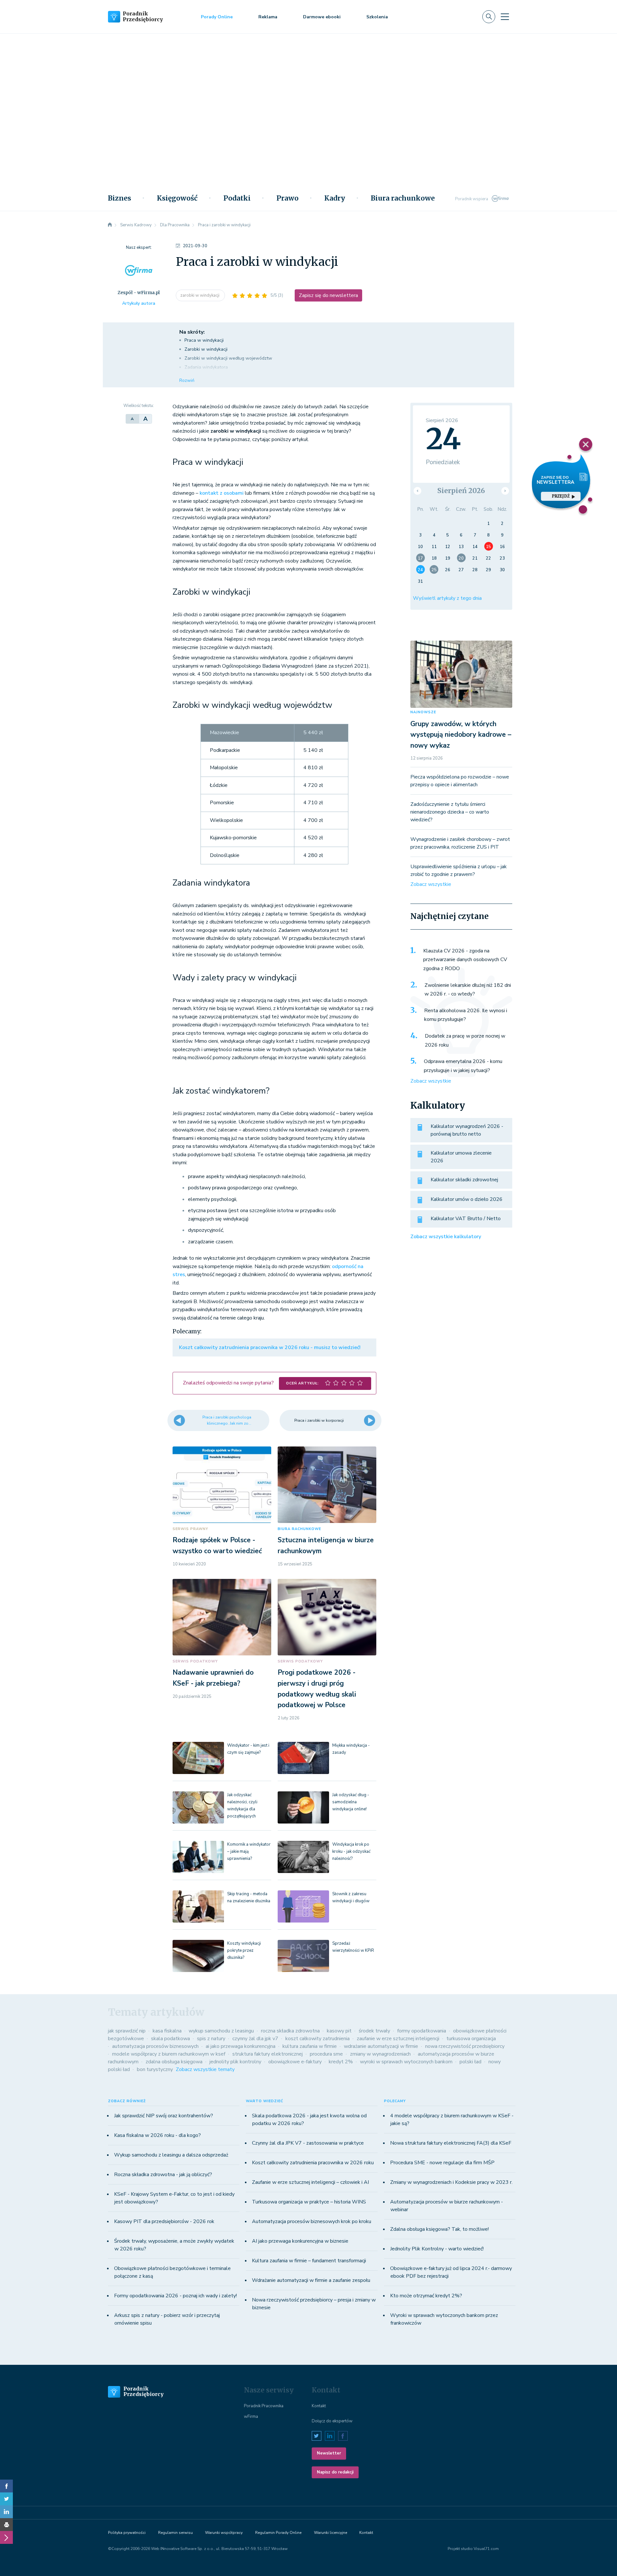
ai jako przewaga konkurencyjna (241, 2046)
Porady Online (217, 17)
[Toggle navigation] (505, 17)
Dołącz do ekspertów (332, 2421)
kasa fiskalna (167, 2031)
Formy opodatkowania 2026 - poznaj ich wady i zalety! (175, 2296)
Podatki (237, 198)
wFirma (251, 2417)
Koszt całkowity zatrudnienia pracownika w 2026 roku (313, 2163)
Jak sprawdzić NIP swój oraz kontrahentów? (164, 2116)
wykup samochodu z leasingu (221, 2031)
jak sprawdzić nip (127, 2031)
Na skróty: (192, 332)
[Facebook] (6, 2486)
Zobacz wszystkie (431, 884)
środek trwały (374, 2031)
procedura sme (326, 2054)
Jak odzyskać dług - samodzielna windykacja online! (351, 1802)
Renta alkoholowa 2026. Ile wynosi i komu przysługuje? (466, 1015)
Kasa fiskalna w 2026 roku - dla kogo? (157, 2135)
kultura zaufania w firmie (310, 2046)
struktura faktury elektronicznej (268, 2054)
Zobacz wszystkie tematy (205, 2069)
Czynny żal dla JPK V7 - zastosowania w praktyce (308, 2143)
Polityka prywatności (127, 2533)
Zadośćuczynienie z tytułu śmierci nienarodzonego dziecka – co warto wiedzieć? (450, 812)
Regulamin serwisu (175, 2533)
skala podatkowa (170, 2039)
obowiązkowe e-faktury (295, 2062)
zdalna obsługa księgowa (174, 2062)
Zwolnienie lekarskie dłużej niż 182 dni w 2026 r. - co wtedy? (468, 990)
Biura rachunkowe (403, 198)
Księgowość (177, 198)
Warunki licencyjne (331, 2533)
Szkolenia (377, 17)
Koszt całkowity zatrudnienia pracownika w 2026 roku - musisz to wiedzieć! (270, 1347)
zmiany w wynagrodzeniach (380, 2054)
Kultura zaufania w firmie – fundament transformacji (309, 2261)
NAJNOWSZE (423, 712)
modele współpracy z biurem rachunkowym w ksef (169, 2054)
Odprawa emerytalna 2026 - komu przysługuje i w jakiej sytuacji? (463, 1066)
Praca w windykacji (204, 340)
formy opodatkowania (422, 2031)
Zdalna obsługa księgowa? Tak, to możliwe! (439, 2229)
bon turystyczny (155, 2069)
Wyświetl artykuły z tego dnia (447, 598)
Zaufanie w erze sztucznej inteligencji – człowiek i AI (310, 2182)
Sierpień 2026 (461, 491)
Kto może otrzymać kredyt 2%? (426, 2296)
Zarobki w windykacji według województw (228, 358)
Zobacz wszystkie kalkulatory (446, 1237)
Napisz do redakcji (335, 2472)
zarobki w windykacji (200, 295)
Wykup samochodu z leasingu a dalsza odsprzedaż (171, 2155)
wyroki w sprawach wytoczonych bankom (406, 2062)
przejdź (561, 496)
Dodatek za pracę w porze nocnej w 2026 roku (465, 1040)
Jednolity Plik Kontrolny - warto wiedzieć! (437, 2249)
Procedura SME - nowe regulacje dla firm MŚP (442, 2163)
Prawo (287, 198)
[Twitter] (6, 2499)
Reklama (268, 17)
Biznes (120, 198)
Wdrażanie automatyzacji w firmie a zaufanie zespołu (311, 2280)
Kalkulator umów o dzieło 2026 (467, 1199)
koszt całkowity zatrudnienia (317, 2039)
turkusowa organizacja (471, 2039)
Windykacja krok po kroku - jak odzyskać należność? (351, 1851)
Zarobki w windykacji (206, 349)
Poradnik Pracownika (264, 2406)
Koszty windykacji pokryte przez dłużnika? (244, 1950)
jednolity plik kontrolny (235, 2062)
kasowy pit (339, 2031)
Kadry (335, 198)
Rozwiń (187, 380)
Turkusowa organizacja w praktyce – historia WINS (309, 2202)
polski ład (470, 2062)
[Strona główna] (110, 225)
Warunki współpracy (224, 2533)
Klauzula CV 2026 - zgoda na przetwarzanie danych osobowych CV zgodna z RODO (465, 960)
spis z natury (211, 2039)
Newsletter (329, 2453)
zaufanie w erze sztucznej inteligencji (398, 2039)
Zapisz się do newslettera (328, 295)
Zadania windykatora (206, 367)
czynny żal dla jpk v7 (255, 2039)
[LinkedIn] (6, 2512)
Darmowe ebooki (322, 17)
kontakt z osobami (222, 493)
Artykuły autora (139, 303)
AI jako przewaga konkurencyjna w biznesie (300, 2241)
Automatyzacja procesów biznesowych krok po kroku (312, 2221)
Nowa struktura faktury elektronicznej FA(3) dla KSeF (451, 2143)
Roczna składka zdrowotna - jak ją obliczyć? (163, 2175)
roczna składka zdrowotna (290, 2031)
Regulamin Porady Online (278, 2533)
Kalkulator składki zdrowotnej (464, 1180)
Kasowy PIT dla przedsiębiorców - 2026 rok (164, 2221)
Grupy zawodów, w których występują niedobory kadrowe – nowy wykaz (461, 735)
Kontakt (319, 2406)
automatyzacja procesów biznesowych (155, 2046)
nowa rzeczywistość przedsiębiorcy (465, 2046)
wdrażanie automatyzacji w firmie (381, 2046)
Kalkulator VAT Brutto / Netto (466, 1219)
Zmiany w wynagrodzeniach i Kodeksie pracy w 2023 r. (451, 2182)
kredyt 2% (341, 2062)
